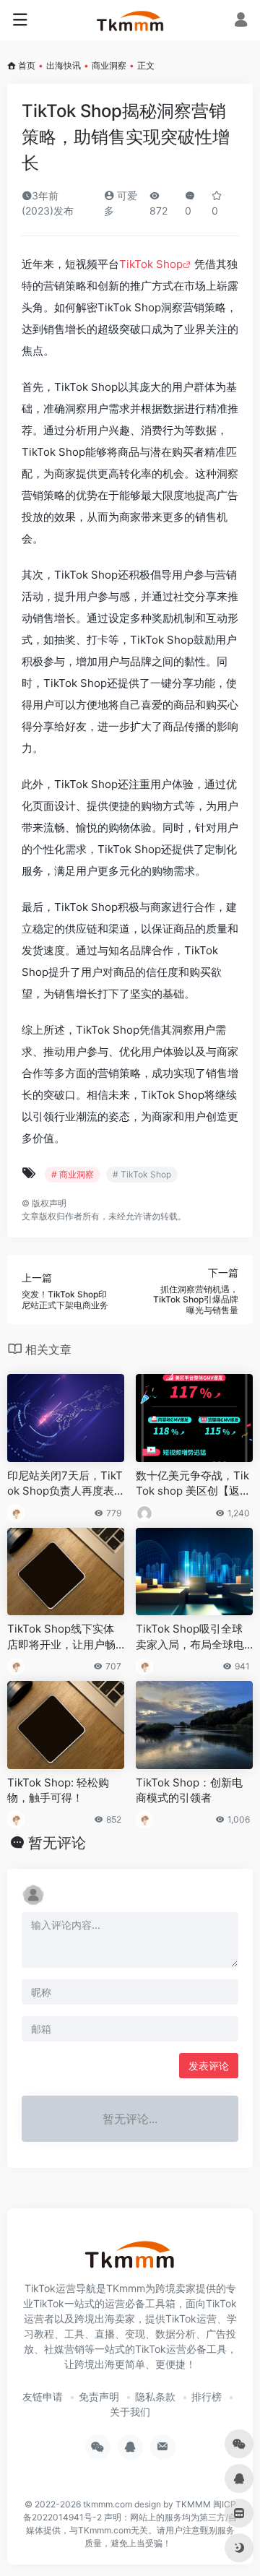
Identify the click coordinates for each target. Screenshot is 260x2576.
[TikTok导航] (130, 20)
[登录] (241, 21)
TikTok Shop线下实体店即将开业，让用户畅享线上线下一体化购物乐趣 (61, 1637)
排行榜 (207, 2396)
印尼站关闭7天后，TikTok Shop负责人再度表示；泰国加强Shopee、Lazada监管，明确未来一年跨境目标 (65, 1484)
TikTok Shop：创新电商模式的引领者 (189, 1790)
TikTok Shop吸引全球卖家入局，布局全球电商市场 (190, 1637)
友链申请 (43, 2396)
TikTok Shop (151, 264)
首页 (27, 65)
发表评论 (209, 2066)
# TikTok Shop (142, 1174)
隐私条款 (155, 2396)
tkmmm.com (108, 2504)
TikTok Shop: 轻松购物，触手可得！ (58, 1790)
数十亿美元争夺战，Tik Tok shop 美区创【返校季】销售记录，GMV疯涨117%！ (193, 1484)
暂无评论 (57, 1843)
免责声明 (99, 2396)
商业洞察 (109, 65)
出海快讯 (64, 65)
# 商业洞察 (73, 1174)
